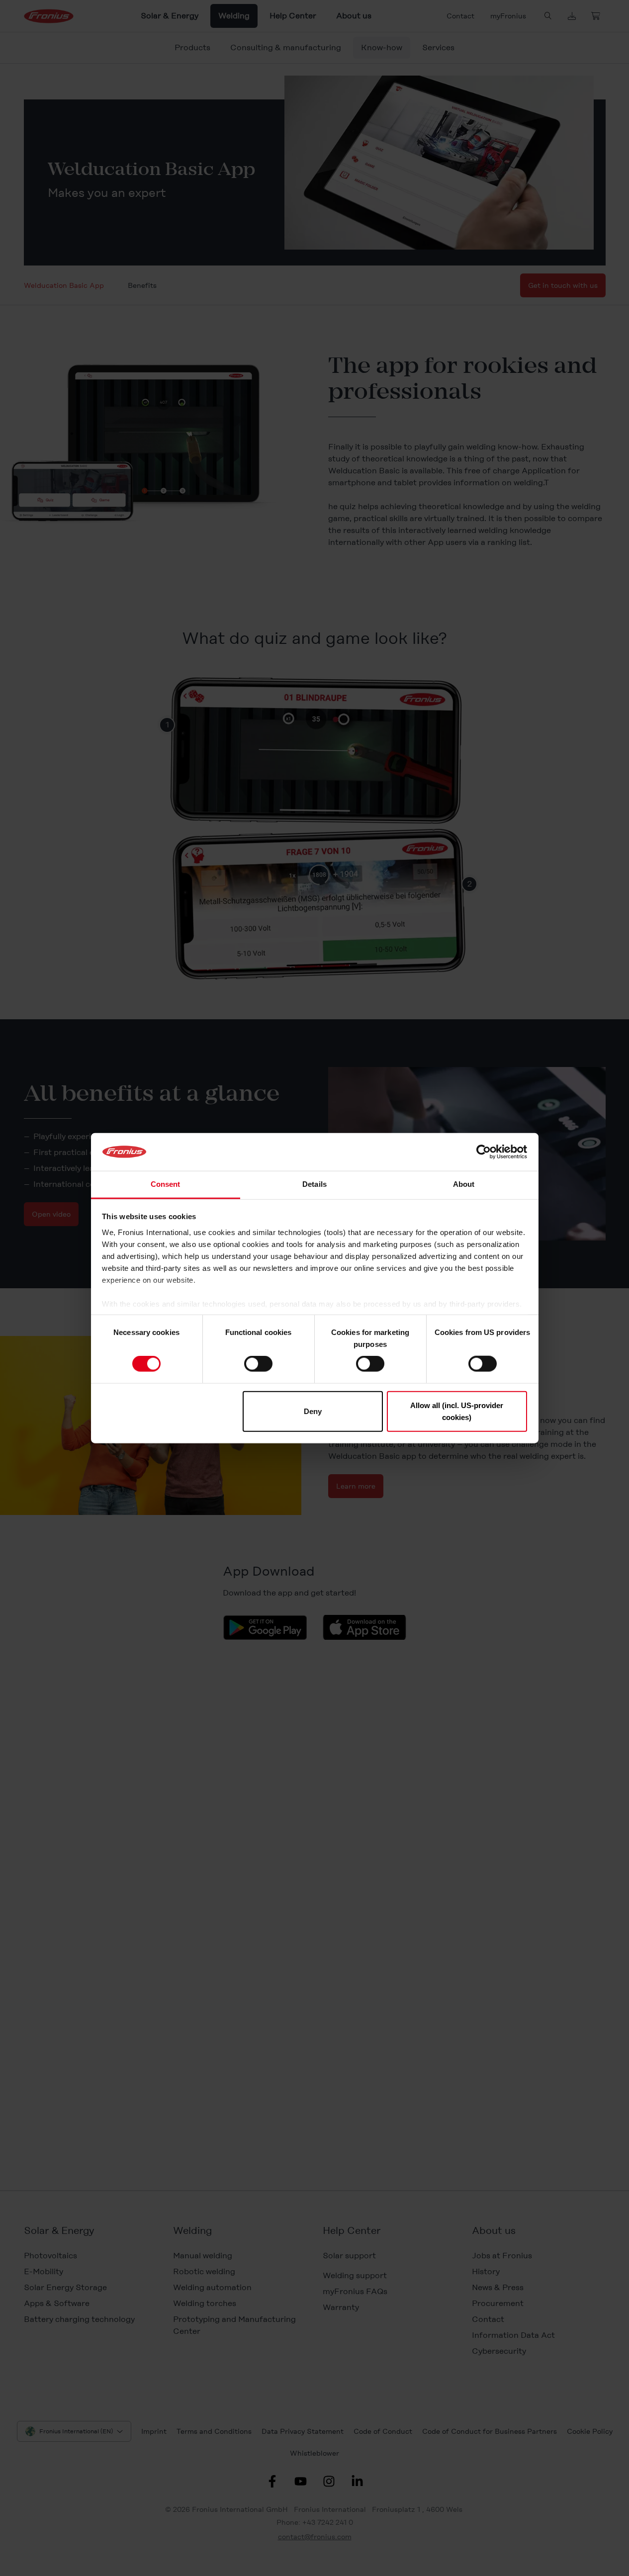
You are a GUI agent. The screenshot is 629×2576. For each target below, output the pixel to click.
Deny (313, 1411)
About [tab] (464, 1184)
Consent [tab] (166, 1184)
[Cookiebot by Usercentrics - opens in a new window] (484, 1152)
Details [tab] (314, 1184)
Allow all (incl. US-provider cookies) (457, 1411)
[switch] (258, 1364)
